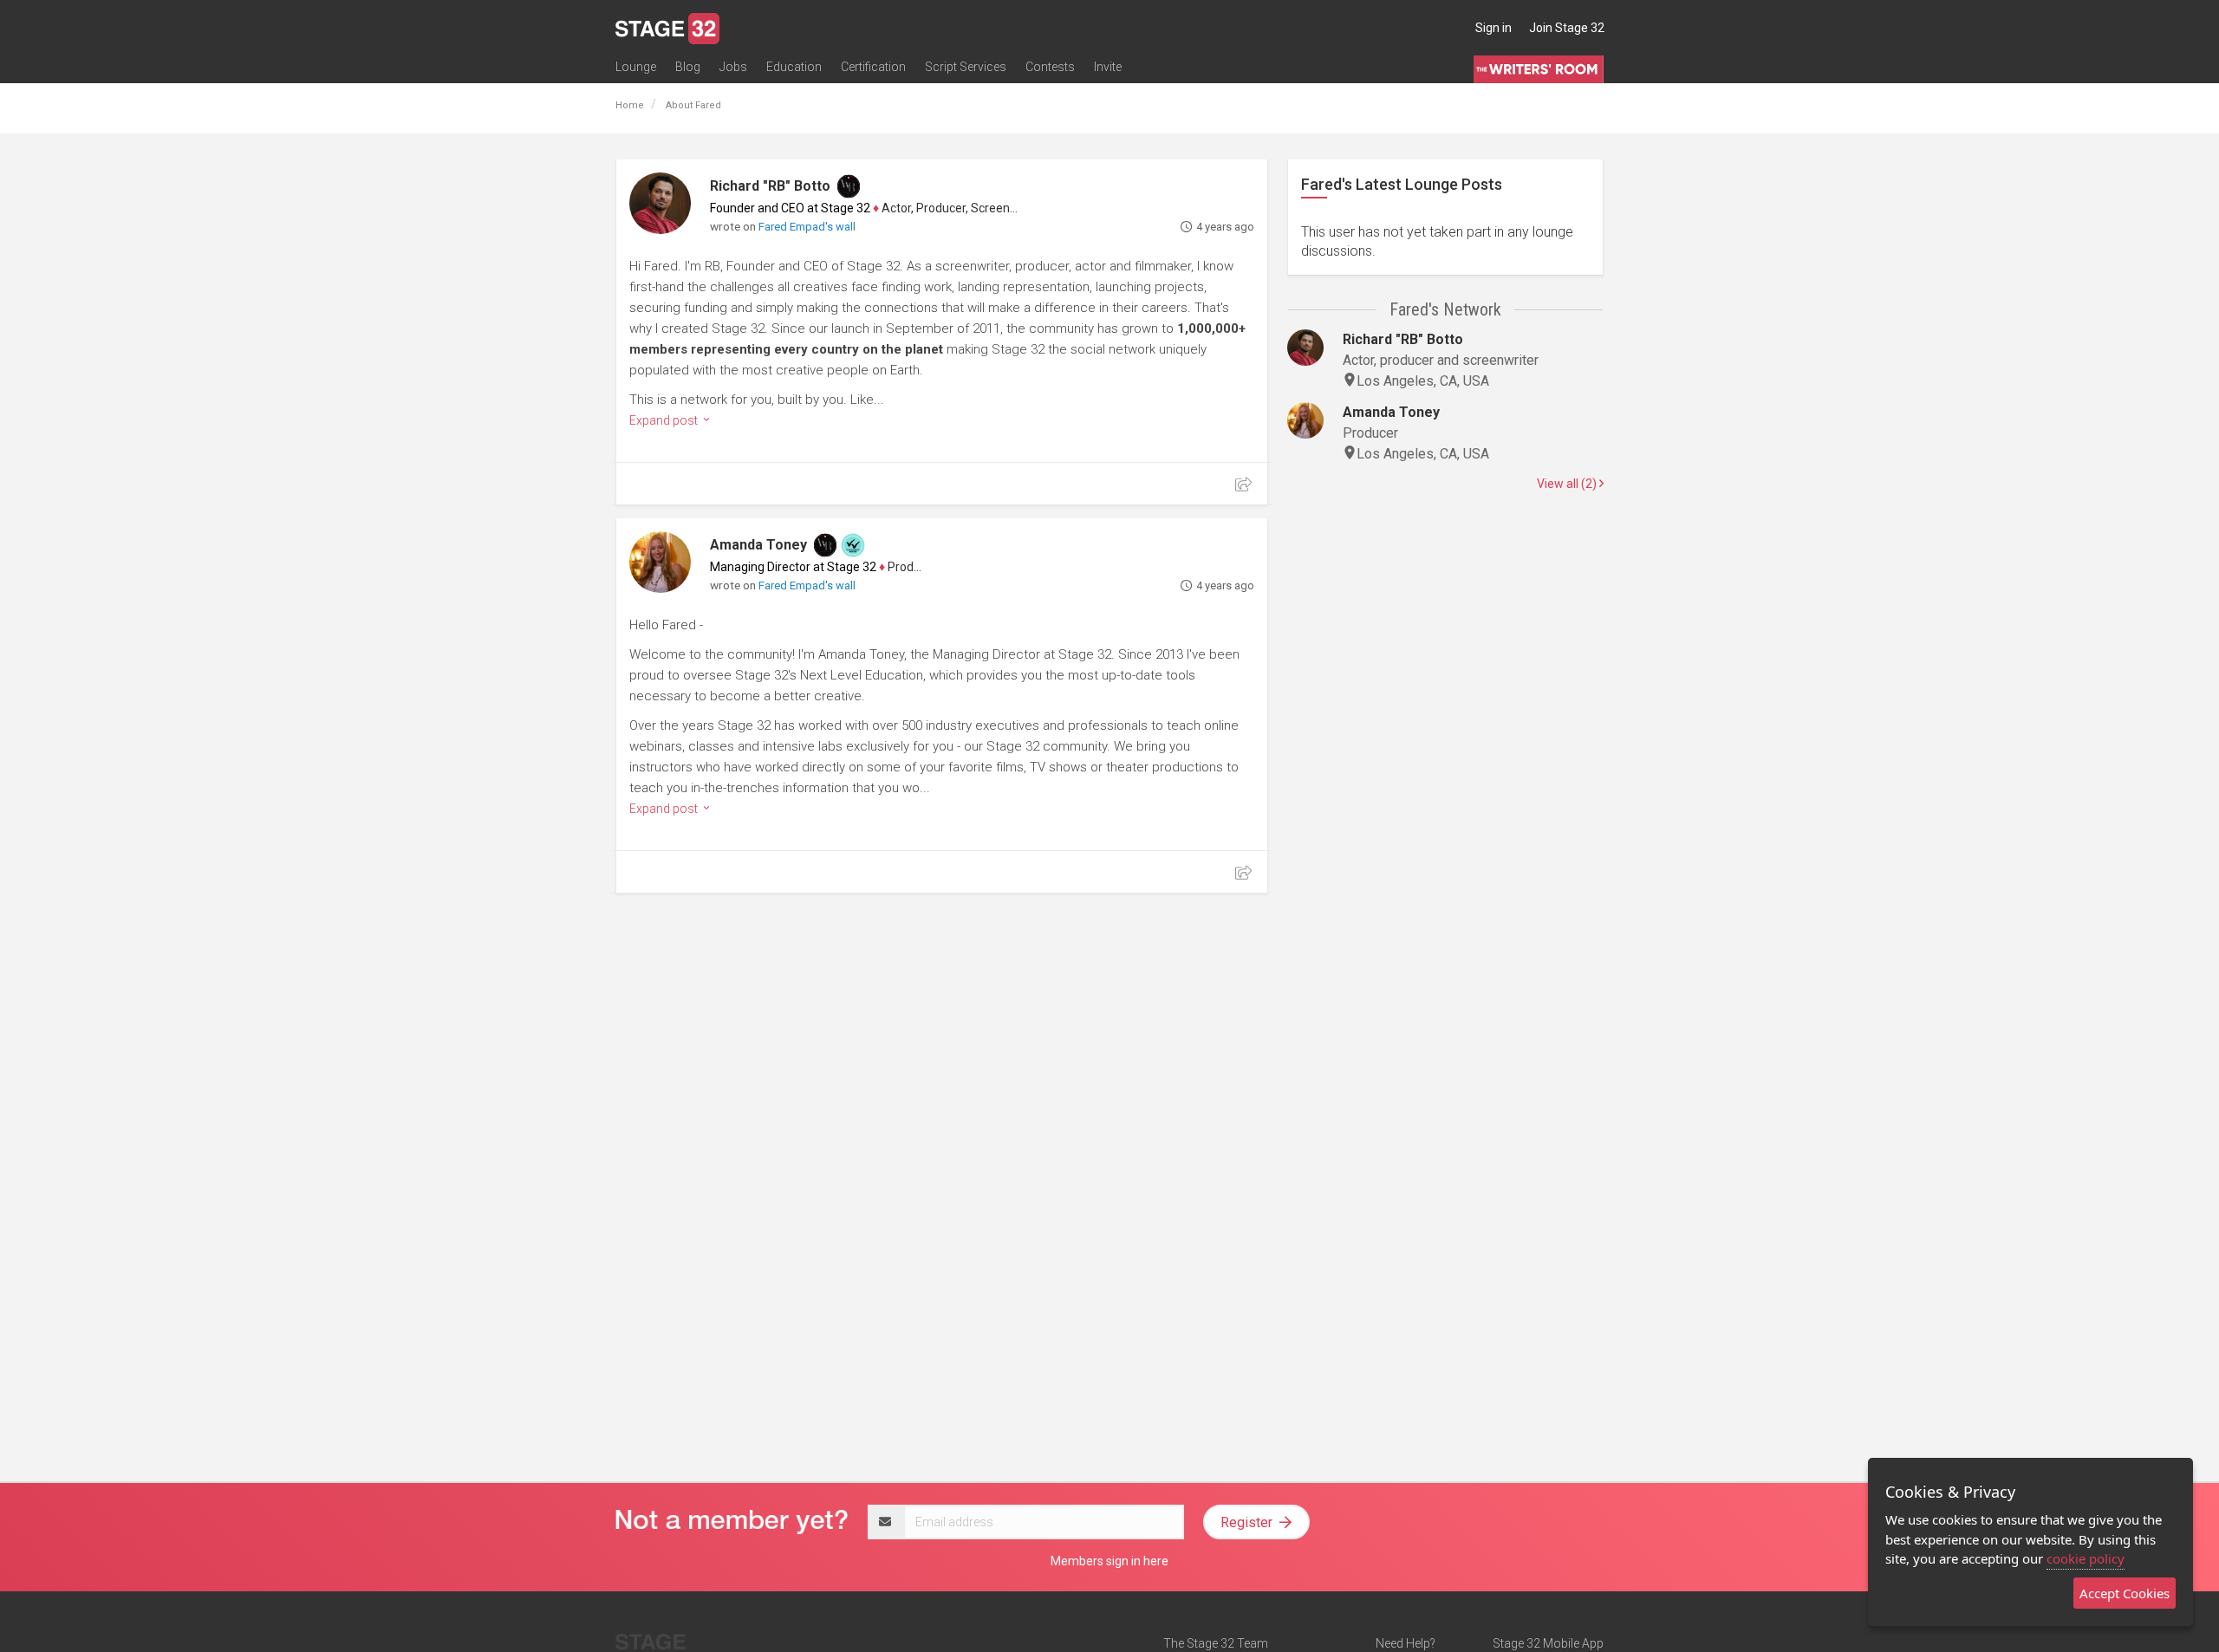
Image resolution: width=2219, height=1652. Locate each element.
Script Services (966, 67)
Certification (873, 67)
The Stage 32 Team (1216, 1643)
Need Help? (1406, 1643)
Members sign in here (1109, 1561)
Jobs (733, 67)
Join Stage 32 (1567, 28)
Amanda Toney (758, 545)
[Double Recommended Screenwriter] (853, 545)
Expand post (665, 420)
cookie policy (2086, 1558)
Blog (688, 67)
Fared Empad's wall (807, 227)
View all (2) (1568, 484)
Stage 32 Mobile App (1548, 1643)
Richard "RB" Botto (770, 186)
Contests (1050, 67)
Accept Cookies (2125, 1593)
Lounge (636, 67)
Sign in (1493, 28)
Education (794, 67)
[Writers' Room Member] (849, 186)
